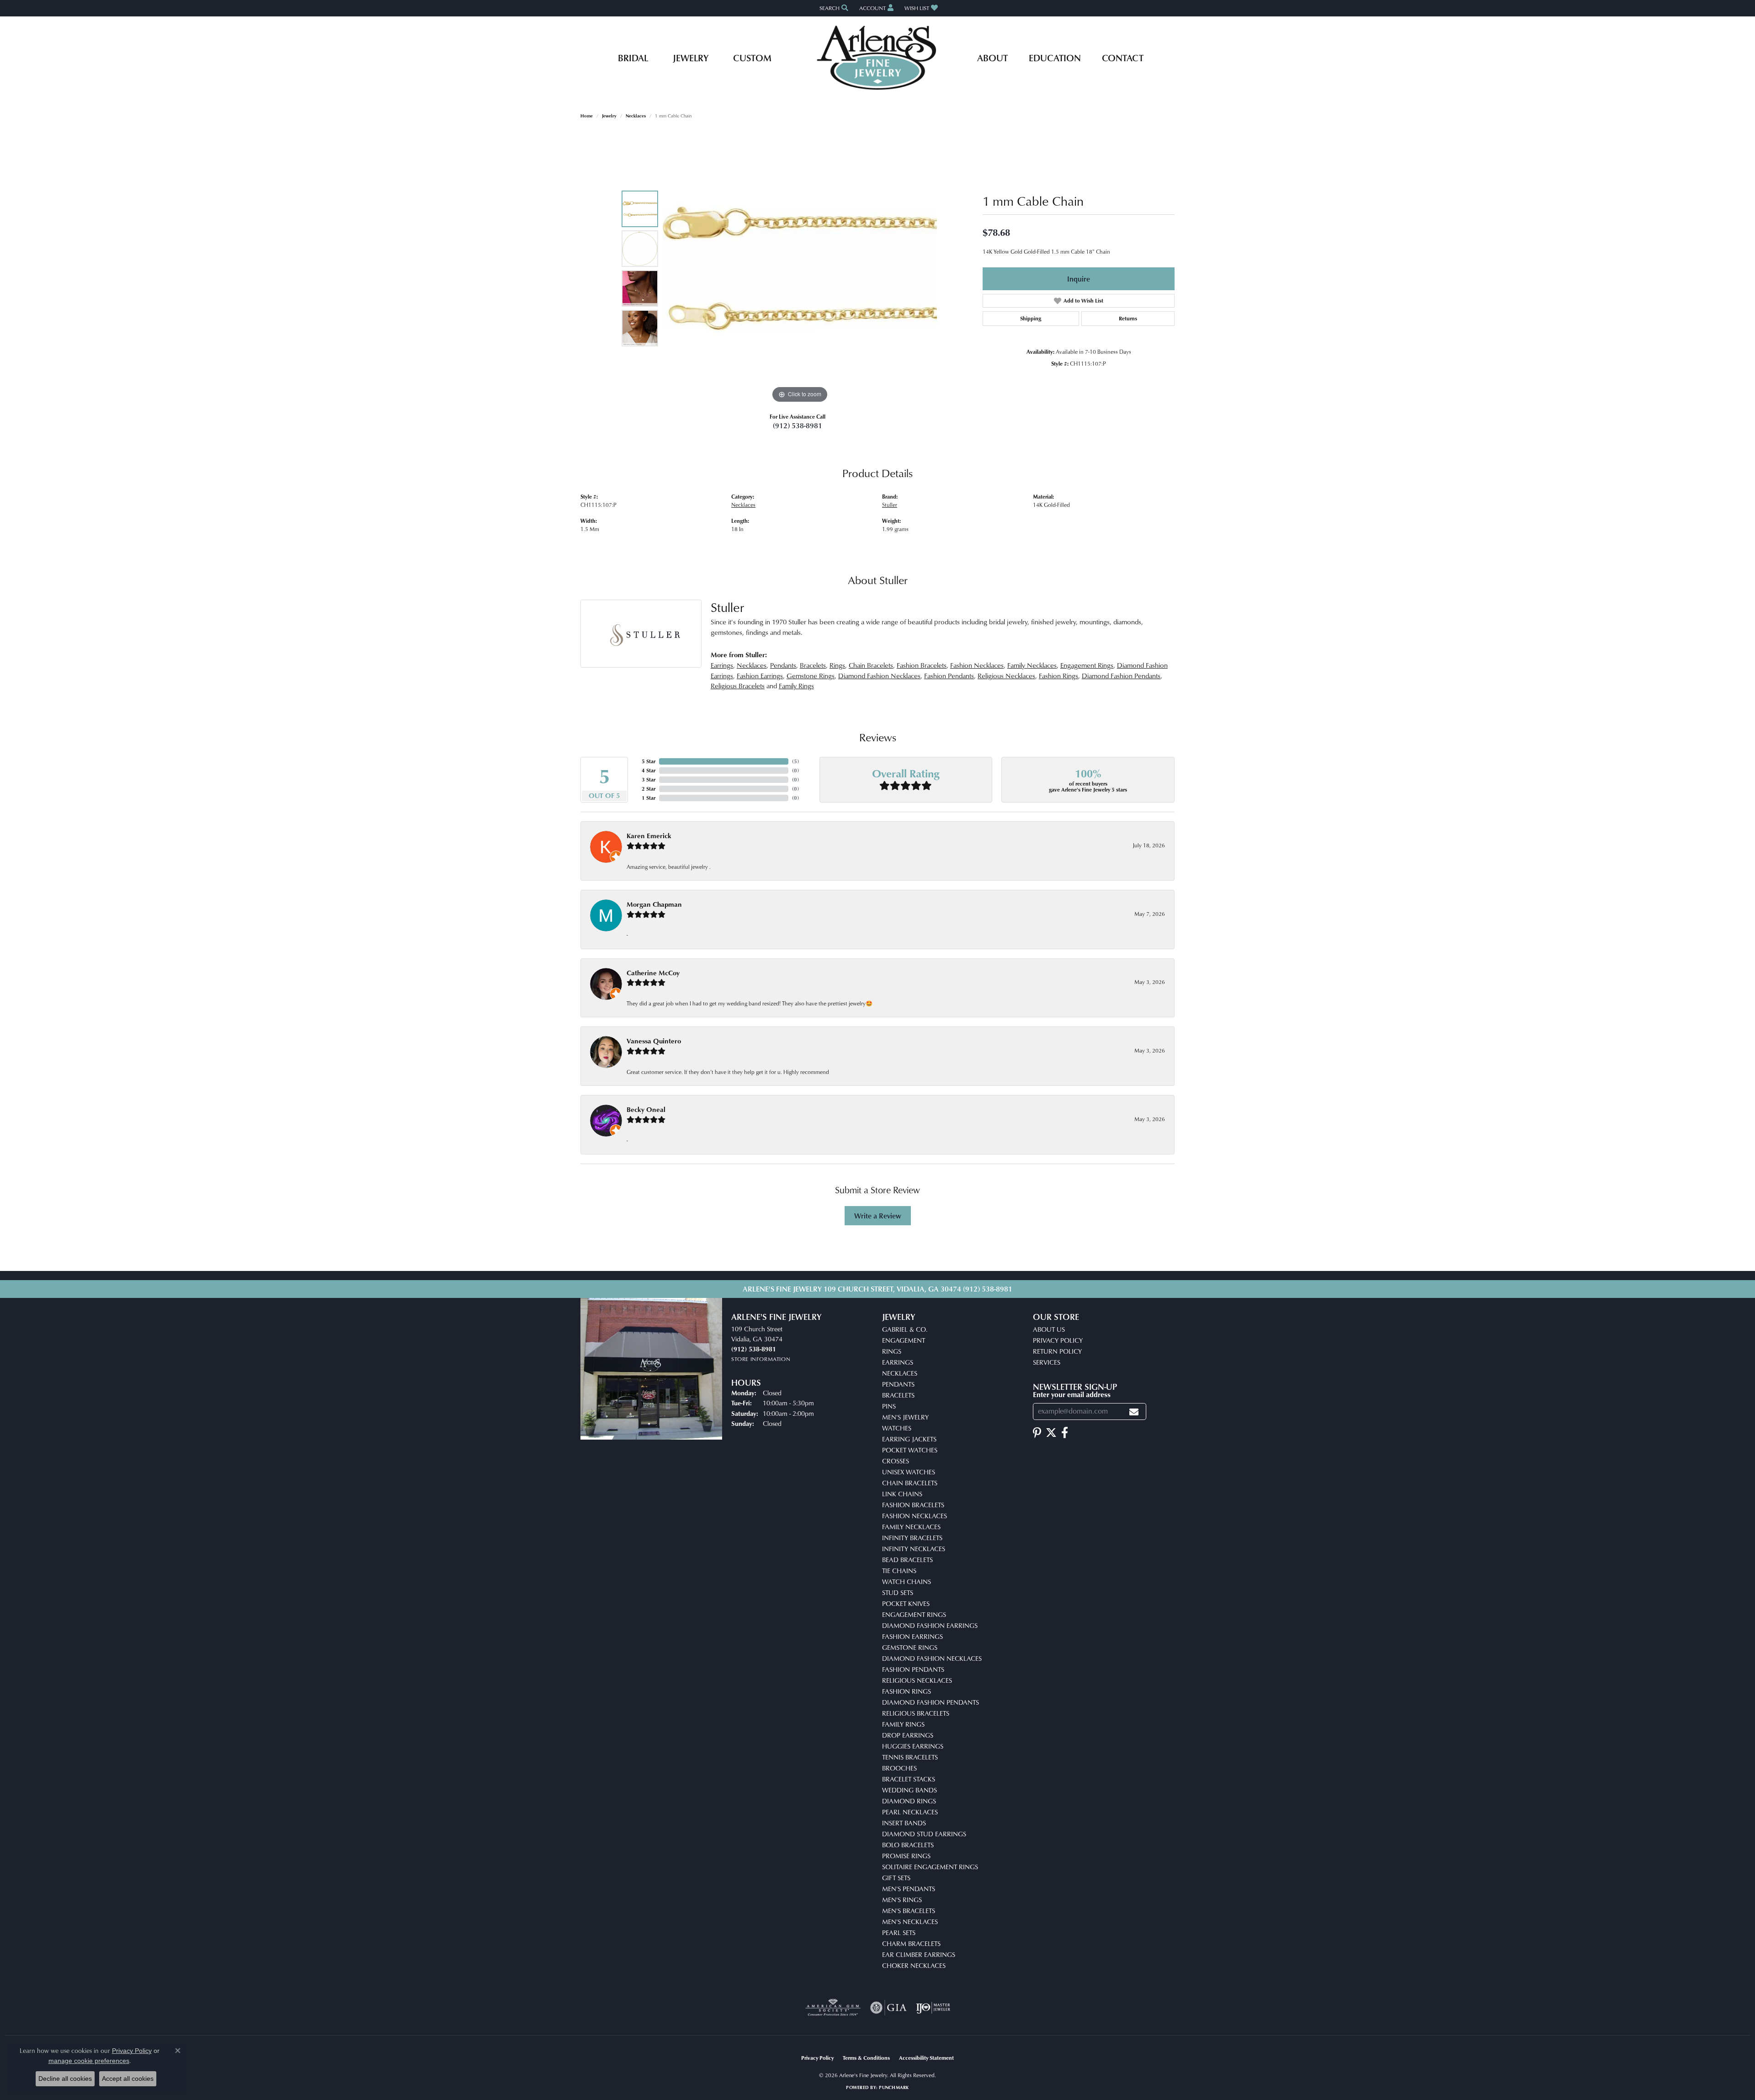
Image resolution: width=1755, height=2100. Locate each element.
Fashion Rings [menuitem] (907, 1691)
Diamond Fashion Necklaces (879, 676)
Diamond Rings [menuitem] (909, 1801)
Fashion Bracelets (922, 665)
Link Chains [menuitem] (902, 1494)
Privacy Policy (1058, 1340)
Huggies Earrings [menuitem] (913, 1746)
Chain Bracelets (871, 665)
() (795, 761)
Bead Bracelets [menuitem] (907, 1560)
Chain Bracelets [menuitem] (910, 1483)
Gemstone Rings (811, 676)
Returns (1128, 318)
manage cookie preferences (89, 2061)
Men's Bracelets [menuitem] (909, 1911)
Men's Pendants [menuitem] (909, 1889)
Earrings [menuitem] (898, 1362)
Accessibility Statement (926, 2058)
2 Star (649, 789)
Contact (1123, 58)
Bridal (633, 58)
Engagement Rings (1087, 665)
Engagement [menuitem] (904, 1340)
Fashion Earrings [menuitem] (912, 1636)
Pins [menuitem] (889, 1406)
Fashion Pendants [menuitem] (913, 1669)
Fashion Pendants (949, 676)
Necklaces (636, 116)
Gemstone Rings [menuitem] (910, 1647)
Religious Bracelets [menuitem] (916, 1713)
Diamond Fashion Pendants (1121, 676)
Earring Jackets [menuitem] (909, 1439)
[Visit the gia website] (888, 2008)
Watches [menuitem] (897, 1428)
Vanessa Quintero (654, 1041)
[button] (833, 8)
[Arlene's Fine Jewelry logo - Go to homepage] (878, 58)
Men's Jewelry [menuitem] (905, 1417)
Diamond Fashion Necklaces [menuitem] (932, 1658)
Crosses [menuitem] (896, 1461)
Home (587, 116)
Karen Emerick (649, 836)
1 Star (649, 798)
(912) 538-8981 (798, 425)
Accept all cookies (128, 2079)
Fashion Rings (1058, 676)
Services (1047, 1362)
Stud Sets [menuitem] (898, 1592)
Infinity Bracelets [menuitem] (912, 1538)
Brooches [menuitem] (899, 1768)
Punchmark (894, 2087)
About (992, 58)
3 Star (649, 779)
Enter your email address (1072, 1394)
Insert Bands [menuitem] (904, 1823)
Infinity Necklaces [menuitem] (914, 1549)
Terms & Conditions (866, 2058)
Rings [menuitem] (892, 1351)
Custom (752, 58)
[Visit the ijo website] (933, 2008)
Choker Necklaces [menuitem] (914, 1965)
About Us (1049, 1329)
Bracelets (813, 665)
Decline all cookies (65, 2079)
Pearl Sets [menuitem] (899, 1933)
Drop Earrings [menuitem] (908, 1735)
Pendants (783, 665)
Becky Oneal (646, 1109)
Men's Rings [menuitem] (902, 1900)
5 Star (649, 761)
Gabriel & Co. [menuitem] (905, 1329)
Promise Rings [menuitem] (906, 1856)
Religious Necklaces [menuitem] (917, 1680)
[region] (800, 268)
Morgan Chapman (654, 904)
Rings (837, 665)
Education (1055, 58)
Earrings (722, 665)
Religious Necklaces (1006, 676)
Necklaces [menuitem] (900, 1373)
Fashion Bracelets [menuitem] (913, 1505)
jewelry (609, 116)
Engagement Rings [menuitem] (914, 1614)
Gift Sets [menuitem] (896, 1878)
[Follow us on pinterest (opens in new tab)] (1037, 1433)
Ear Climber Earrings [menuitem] (919, 1954)
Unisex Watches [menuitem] (909, 1472)
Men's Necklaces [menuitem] (910, 1922)
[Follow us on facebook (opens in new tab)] (1065, 1433)
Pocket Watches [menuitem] (910, 1450)
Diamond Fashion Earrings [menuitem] (930, 1625)
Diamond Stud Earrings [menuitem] (924, 1834)
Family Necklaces (1032, 665)
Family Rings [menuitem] (903, 1724)
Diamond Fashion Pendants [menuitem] (931, 1702)
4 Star (649, 770)
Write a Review (878, 1216)
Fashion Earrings (760, 676)
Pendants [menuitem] (898, 1384)
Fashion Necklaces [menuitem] (915, 1516)
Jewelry (691, 58)
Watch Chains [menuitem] (907, 1582)
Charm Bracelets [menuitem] (911, 1943)
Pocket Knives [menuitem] (906, 1603)
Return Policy (1057, 1351)
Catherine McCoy (653, 973)
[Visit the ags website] (833, 2008)
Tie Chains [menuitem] (899, 1571)
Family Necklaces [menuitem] (911, 1527)
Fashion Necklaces (977, 665)
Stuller (890, 505)
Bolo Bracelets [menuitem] (908, 1845)
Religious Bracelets (738, 686)
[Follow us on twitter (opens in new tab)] (1051, 1433)
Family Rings (796, 686)
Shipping (1031, 318)
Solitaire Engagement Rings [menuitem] (930, 1867)
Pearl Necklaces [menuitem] (910, 1812)
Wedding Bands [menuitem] (909, 1790)
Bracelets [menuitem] (898, 1395)
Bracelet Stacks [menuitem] (909, 1779)
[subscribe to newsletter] (1134, 1412)
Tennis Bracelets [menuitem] (910, 1757)
